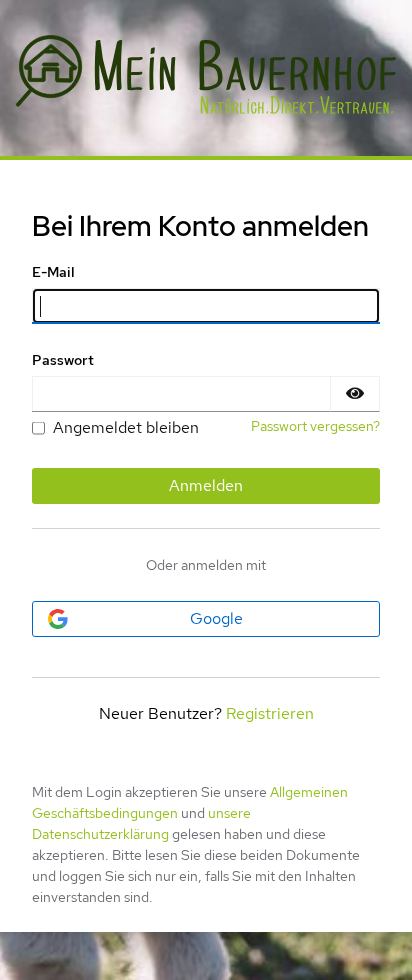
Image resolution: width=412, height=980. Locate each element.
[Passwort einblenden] (355, 394)
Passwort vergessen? (315, 426)
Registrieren (270, 713)
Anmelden (206, 485)
